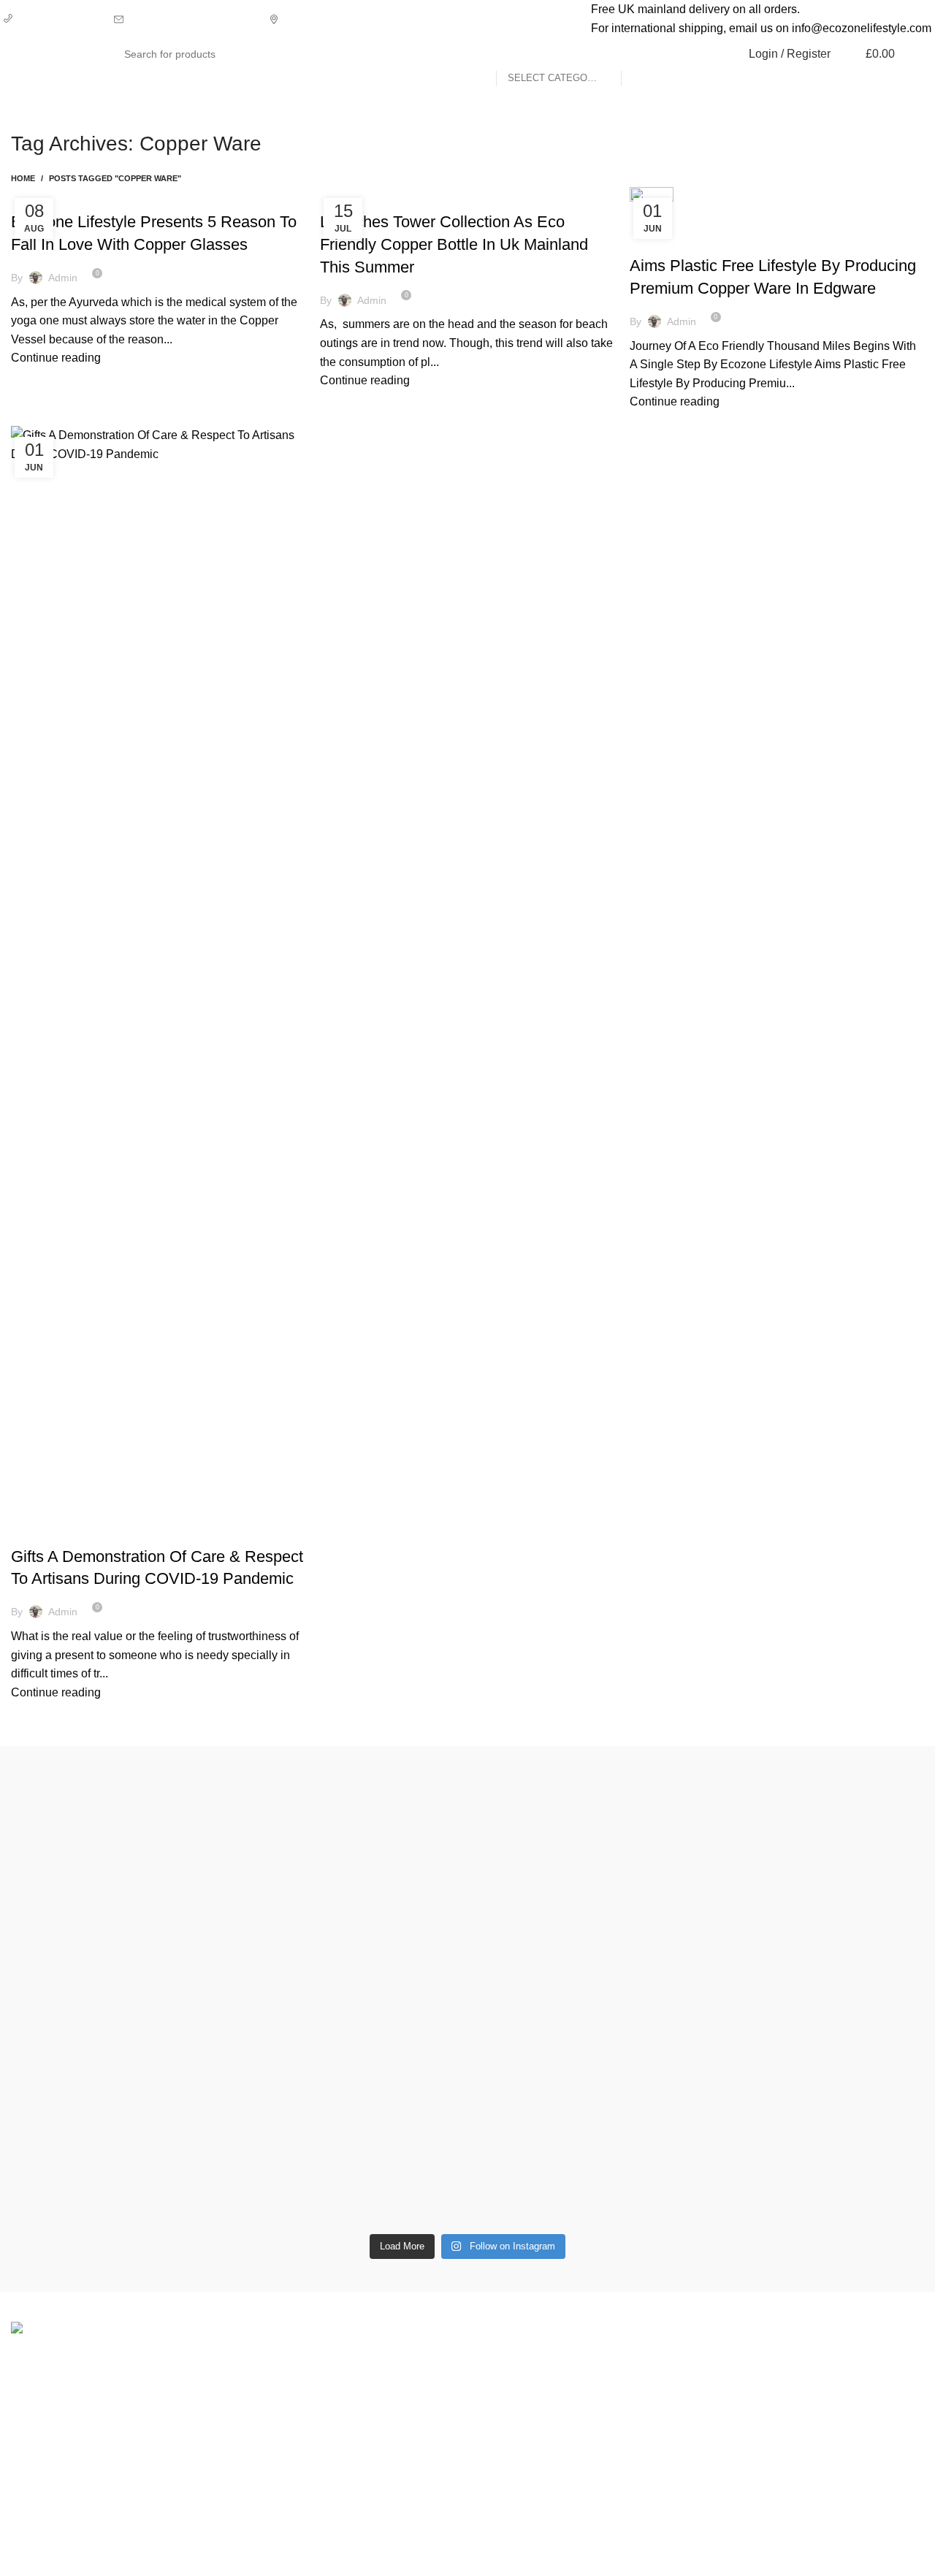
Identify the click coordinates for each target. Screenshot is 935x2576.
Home (23, 178)
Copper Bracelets (65, 196)
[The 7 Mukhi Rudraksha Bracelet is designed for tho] (352, 1970)
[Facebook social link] (873, 85)
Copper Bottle (486, 196)
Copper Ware (150, 196)
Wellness (503, 2387)
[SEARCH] (638, 54)
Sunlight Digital (702, 2554)
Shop (804, 2359)
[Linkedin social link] (906, 85)
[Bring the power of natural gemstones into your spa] (122, 1989)
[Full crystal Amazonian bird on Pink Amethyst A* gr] (583, 1783)
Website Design (602, 2554)
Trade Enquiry (827, 2441)
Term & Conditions (682, 2441)
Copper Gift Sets (521, 2414)
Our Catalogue (828, 2469)
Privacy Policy (671, 2359)
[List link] (351, 2427)
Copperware (511, 2359)
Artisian (348, 196)
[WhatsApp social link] (923, 85)
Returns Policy (672, 2387)
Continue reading (56, 358)
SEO (535, 2554)
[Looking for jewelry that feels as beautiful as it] (813, 1932)
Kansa (495, 2441)
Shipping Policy (675, 2414)
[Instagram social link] (889, 85)
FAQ (802, 2414)
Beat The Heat (409, 196)
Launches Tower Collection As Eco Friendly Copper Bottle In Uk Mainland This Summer (454, 244)
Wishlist (811, 2387)
